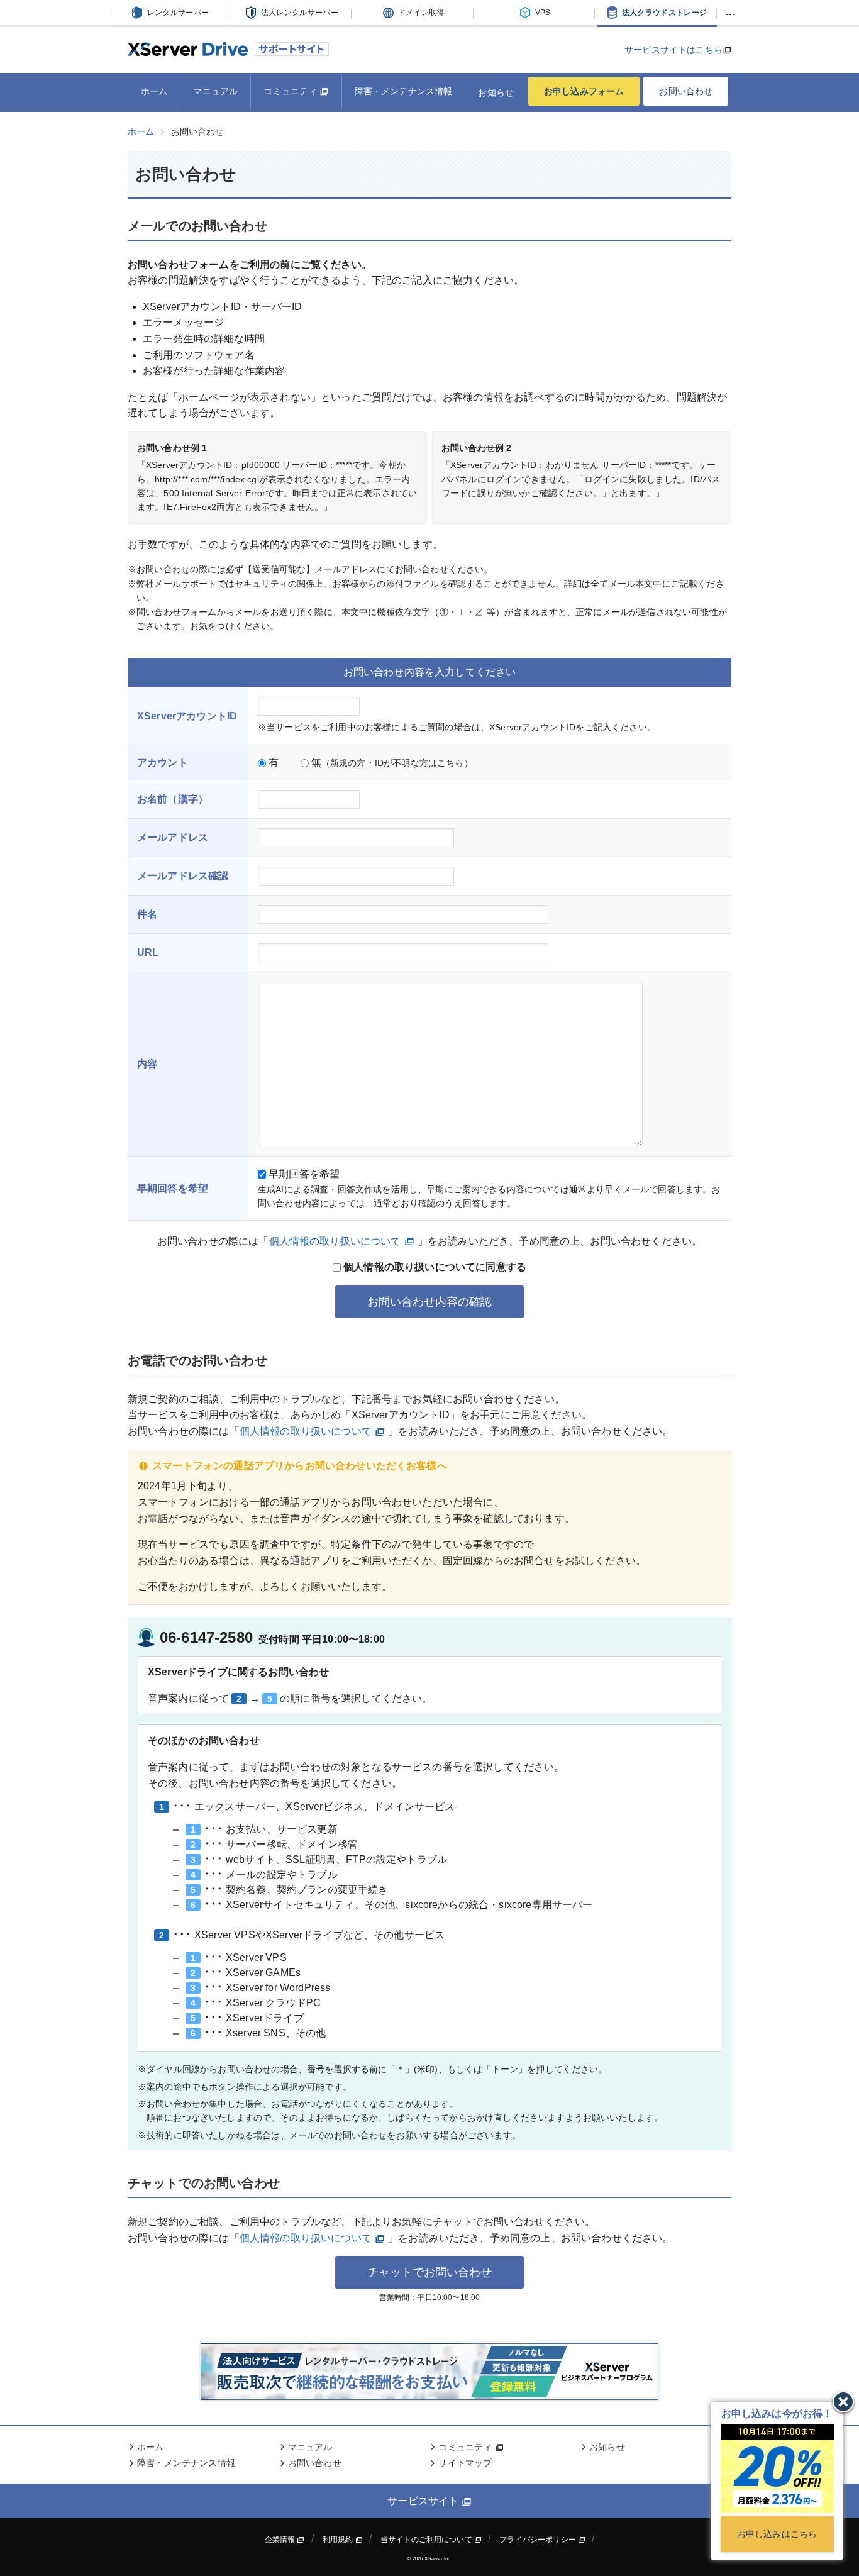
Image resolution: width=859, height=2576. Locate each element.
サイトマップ (465, 2463)
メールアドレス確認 (183, 876)
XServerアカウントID (187, 716)
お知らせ (496, 92)
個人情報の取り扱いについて (335, 1241)
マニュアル (215, 91)
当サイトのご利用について (427, 2540)
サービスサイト (424, 2501)
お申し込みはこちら (777, 2534)
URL (148, 952)
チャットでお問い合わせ (429, 2272)
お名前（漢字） (173, 799)
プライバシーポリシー (539, 2540)
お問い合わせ (686, 91)
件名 (147, 914)
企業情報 (281, 2540)
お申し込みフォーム (584, 91)
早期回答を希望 (303, 1174)
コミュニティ (291, 91)
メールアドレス (173, 837)
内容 (147, 1064)
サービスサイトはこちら (673, 50)
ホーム (154, 91)
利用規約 (339, 2540)
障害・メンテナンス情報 (404, 91)
